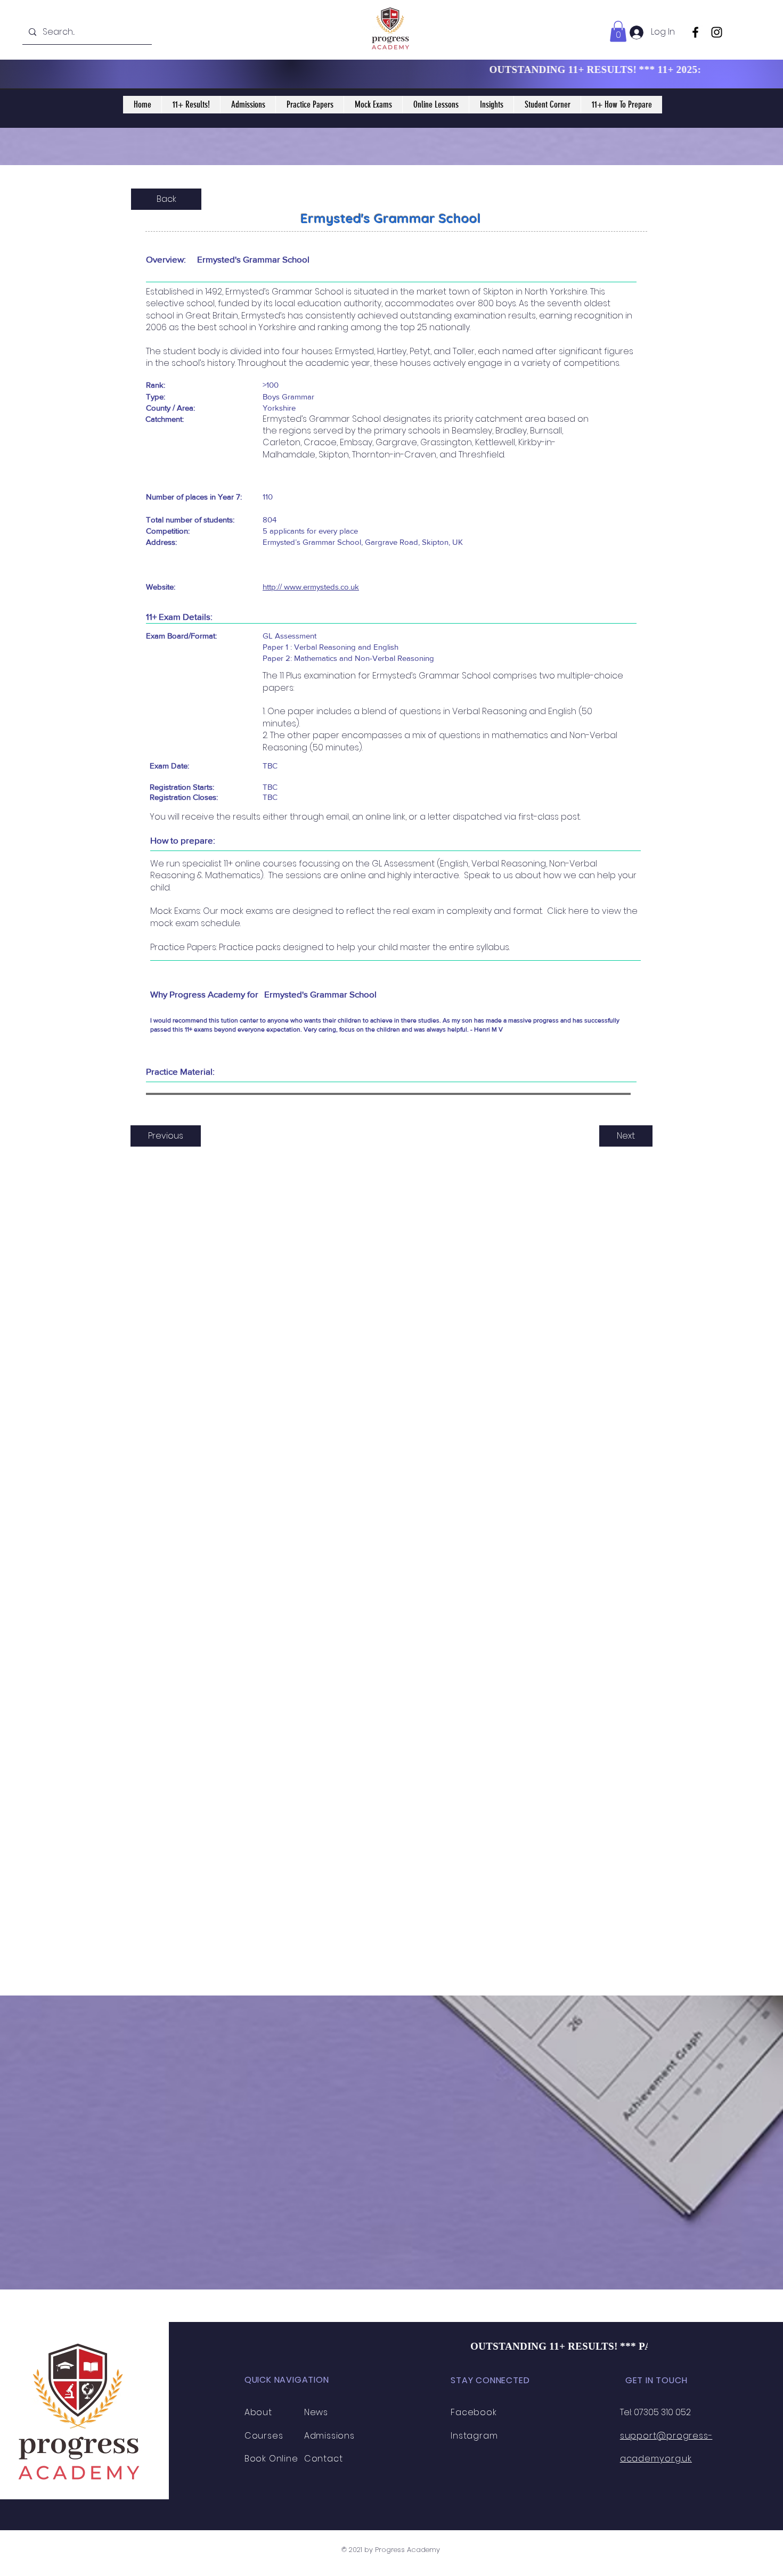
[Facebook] (695, 32)
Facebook (474, 2412)
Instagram (474, 2436)
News (316, 2412)
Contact (324, 2459)
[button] (618, 31)
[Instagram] (717, 32)
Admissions (329, 2436)
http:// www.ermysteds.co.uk (311, 587)
